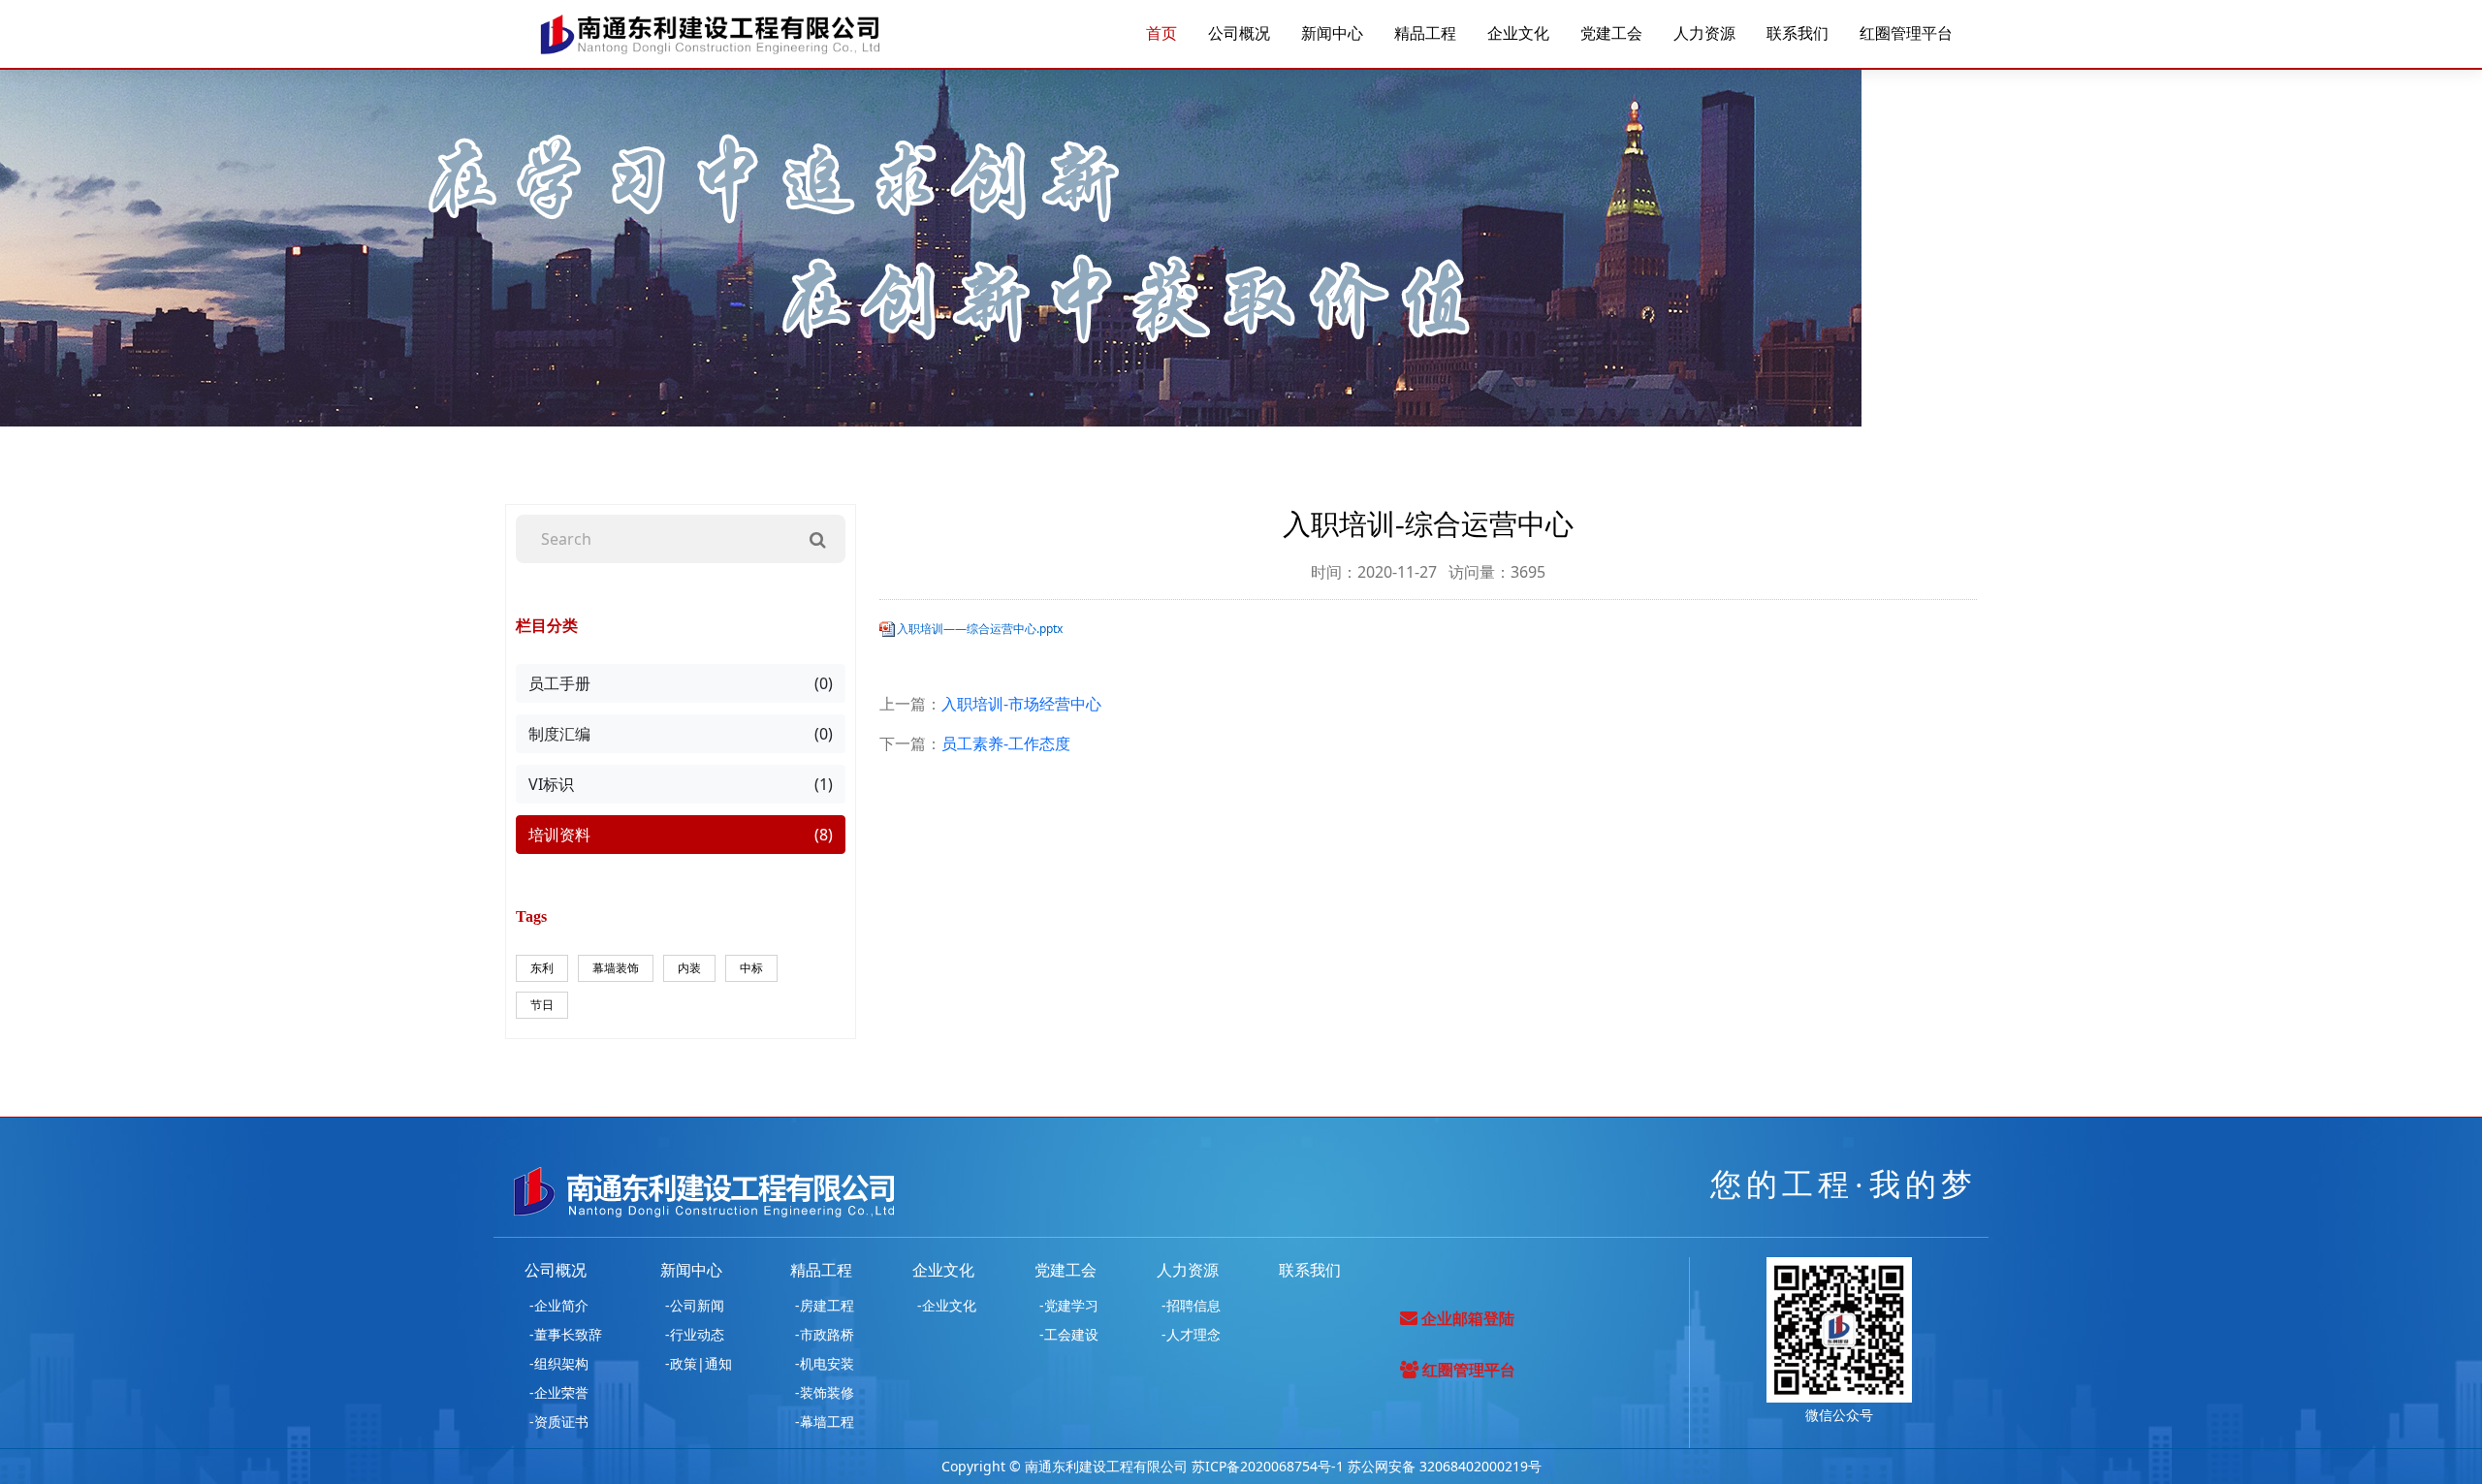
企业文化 (1518, 34)
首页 (1161, 34)
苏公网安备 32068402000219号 (1445, 1466)
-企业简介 (559, 1305)
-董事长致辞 (566, 1334)
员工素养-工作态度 (1006, 743)
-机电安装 (825, 1363)
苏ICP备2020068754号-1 (1268, 1466)
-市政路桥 (825, 1334)
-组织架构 (559, 1363)
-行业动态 (695, 1334)
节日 (542, 1005)
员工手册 (681, 683)
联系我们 (1798, 34)
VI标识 (681, 784)
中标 (751, 968)
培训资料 (681, 835)
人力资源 (1704, 34)
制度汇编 (681, 734)
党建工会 (1611, 34)
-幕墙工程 (825, 1421)
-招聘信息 (1191, 1305)
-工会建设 (1069, 1334)
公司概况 (1239, 34)
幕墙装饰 (616, 968)
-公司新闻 (695, 1305)
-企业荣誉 (559, 1392)
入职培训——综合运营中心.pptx (980, 629)
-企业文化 (947, 1305)
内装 (689, 968)
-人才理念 (1191, 1334)
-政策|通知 (699, 1363)
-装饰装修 (825, 1392)
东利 (542, 968)
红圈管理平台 (1906, 34)
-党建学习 (1069, 1305)
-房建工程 (825, 1305)
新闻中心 (1332, 34)
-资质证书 (559, 1421)
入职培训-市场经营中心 (1021, 704)
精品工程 (1425, 34)
